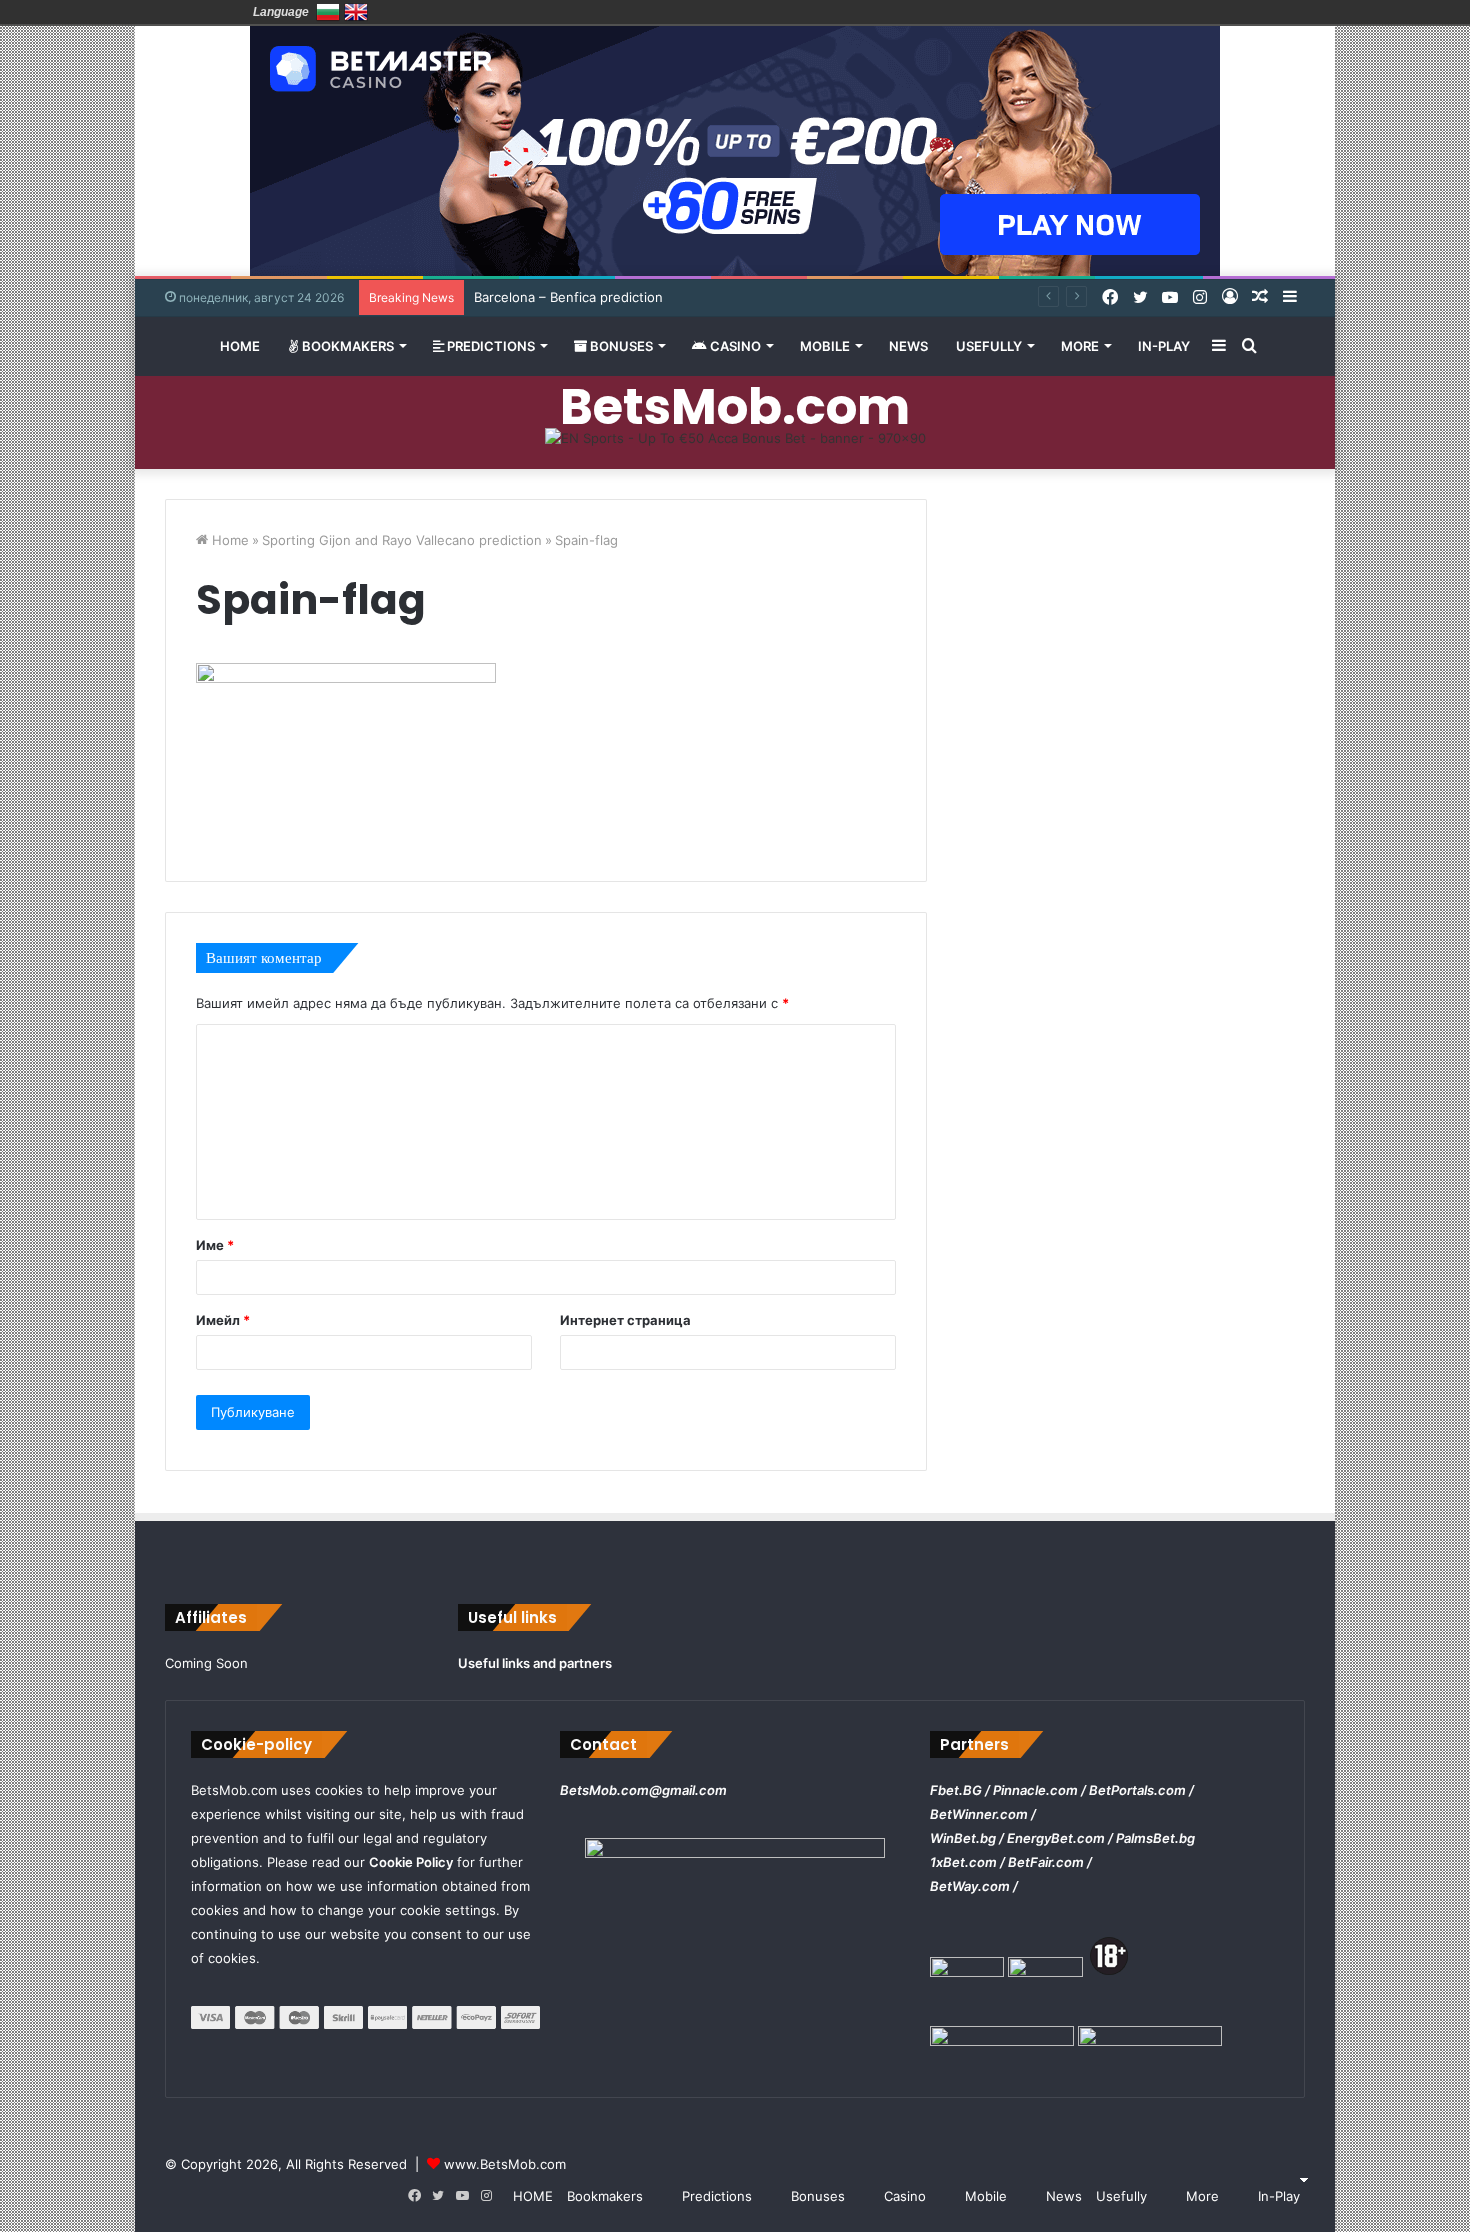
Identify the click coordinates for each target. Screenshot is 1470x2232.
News (908, 346)
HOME (240, 346)
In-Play (1164, 346)
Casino (734, 346)
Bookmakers (346, 346)
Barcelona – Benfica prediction (568, 297)
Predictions (489, 346)
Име (215, 1245)
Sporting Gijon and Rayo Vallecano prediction (402, 540)
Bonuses (620, 346)
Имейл (223, 1320)
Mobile (825, 346)
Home (228, 540)
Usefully (989, 346)
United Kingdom (356, 12)
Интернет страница (625, 1320)
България (328, 12)
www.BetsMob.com (505, 2164)
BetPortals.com (1137, 1790)
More (1080, 346)
